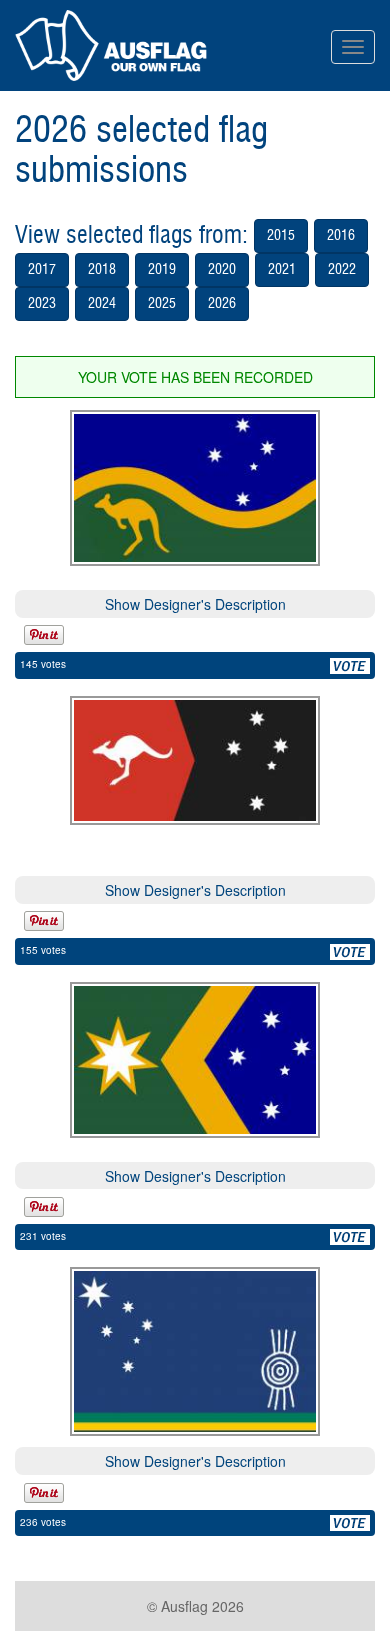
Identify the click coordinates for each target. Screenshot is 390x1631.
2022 (342, 269)
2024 (102, 303)
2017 (42, 269)
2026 (222, 303)
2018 (102, 269)
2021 (282, 269)
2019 (162, 269)
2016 (341, 235)
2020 (222, 269)
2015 (281, 235)
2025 (162, 303)
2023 (42, 303)
